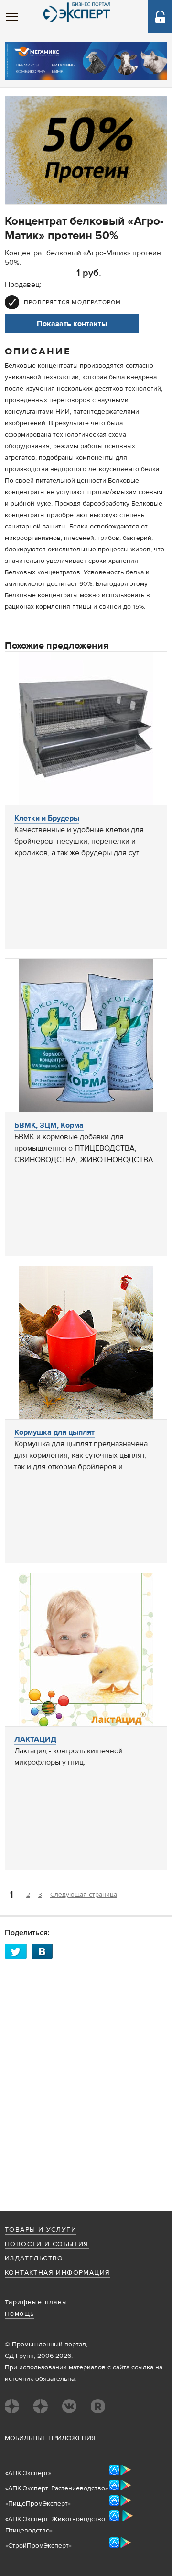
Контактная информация (57, 2273)
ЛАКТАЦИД (35, 1739)
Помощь (19, 2314)
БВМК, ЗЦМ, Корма (49, 1125)
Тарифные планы (36, 2302)
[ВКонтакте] (45, 1951)
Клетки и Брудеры (47, 818)
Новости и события (47, 2244)
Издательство (34, 2258)
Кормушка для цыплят (54, 1432)
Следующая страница (84, 1895)
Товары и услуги (41, 2230)
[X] (18, 1951)
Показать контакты (72, 324)
